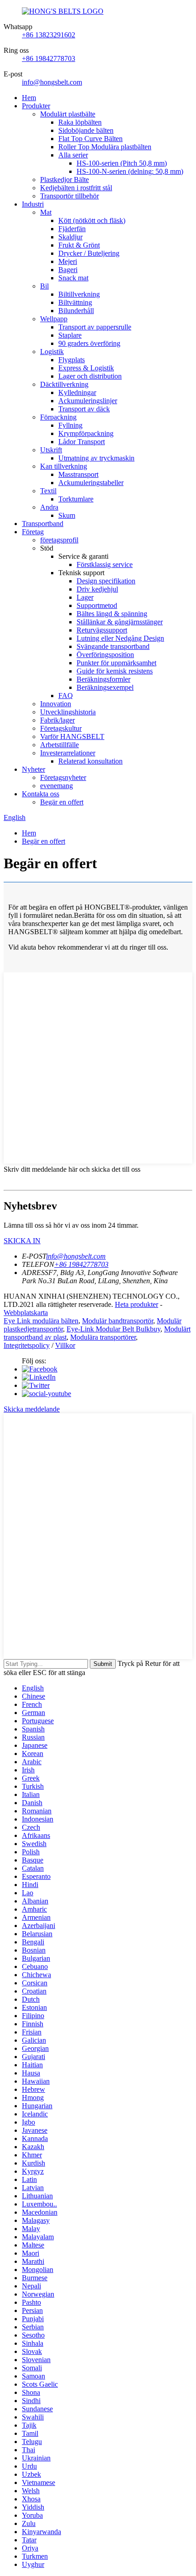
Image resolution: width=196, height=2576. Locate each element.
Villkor (65, 1345)
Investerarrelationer (68, 753)
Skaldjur (70, 237)
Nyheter (34, 769)
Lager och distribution (90, 376)
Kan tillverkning (64, 466)
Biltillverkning (79, 294)
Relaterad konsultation (90, 761)
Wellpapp (54, 319)
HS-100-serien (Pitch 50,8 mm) (122, 163)
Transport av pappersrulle (95, 327)
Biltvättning (75, 302)
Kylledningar (77, 392)
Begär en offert (62, 802)
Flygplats (72, 360)
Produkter (36, 106)
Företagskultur (61, 728)
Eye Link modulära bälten (41, 1321)
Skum (67, 515)
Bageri (68, 270)
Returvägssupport (102, 630)
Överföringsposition (105, 655)
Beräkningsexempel (105, 687)
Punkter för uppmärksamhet (116, 663)
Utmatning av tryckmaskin (96, 458)
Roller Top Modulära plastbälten (105, 147)
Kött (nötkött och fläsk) (92, 220)
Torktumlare (76, 499)
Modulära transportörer (103, 1337)
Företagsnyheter (63, 777)
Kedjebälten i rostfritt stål (76, 188)
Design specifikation (106, 581)
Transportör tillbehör (70, 196)
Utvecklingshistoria (68, 712)
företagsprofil (59, 540)
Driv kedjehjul (97, 589)
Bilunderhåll (76, 311)
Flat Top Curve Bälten (90, 139)
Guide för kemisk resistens (115, 671)
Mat (46, 212)
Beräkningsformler (103, 679)
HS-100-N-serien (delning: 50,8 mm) (130, 171)
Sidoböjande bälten (86, 130)
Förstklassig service (105, 564)
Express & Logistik (86, 368)
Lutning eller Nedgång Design (120, 638)
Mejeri (68, 261)
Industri (33, 204)
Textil (48, 491)
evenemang (57, 786)
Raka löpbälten (80, 122)
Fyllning (70, 425)
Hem (29, 98)
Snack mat (73, 278)
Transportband (43, 524)
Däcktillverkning (64, 384)
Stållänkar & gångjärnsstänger (120, 622)
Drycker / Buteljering (89, 253)
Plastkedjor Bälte (64, 180)
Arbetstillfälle (59, 745)
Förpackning (58, 417)
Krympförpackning (86, 433)
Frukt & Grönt (79, 245)
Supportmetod (97, 605)
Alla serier (73, 155)
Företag (33, 532)
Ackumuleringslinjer (88, 401)
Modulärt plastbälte (68, 114)
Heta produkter (137, 1304)
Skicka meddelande (32, 1409)
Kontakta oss (41, 794)
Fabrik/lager (57, 720)
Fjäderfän (72, 229)
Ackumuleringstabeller (91, 483)
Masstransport (78, 474)
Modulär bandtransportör (118, 1321)
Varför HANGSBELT (72, 736)
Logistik (52, 352)
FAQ (66, 696)
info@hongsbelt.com (52, 82)
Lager (85, 597)
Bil (44, 286)
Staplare (70, 335)
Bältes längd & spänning (112, 614)
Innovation (56, 704)
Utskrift (51, 450)
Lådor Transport (82, 442)
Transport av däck (84, 409)
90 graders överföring (89, 343)
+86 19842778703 (49, 58)
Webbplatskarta (26, 1313)
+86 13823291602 (49, 35)
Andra (49, 507)
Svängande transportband (113, 646)
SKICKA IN (22, 1241)
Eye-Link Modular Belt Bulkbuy (113, 1329)
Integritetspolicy (27, 1345)
